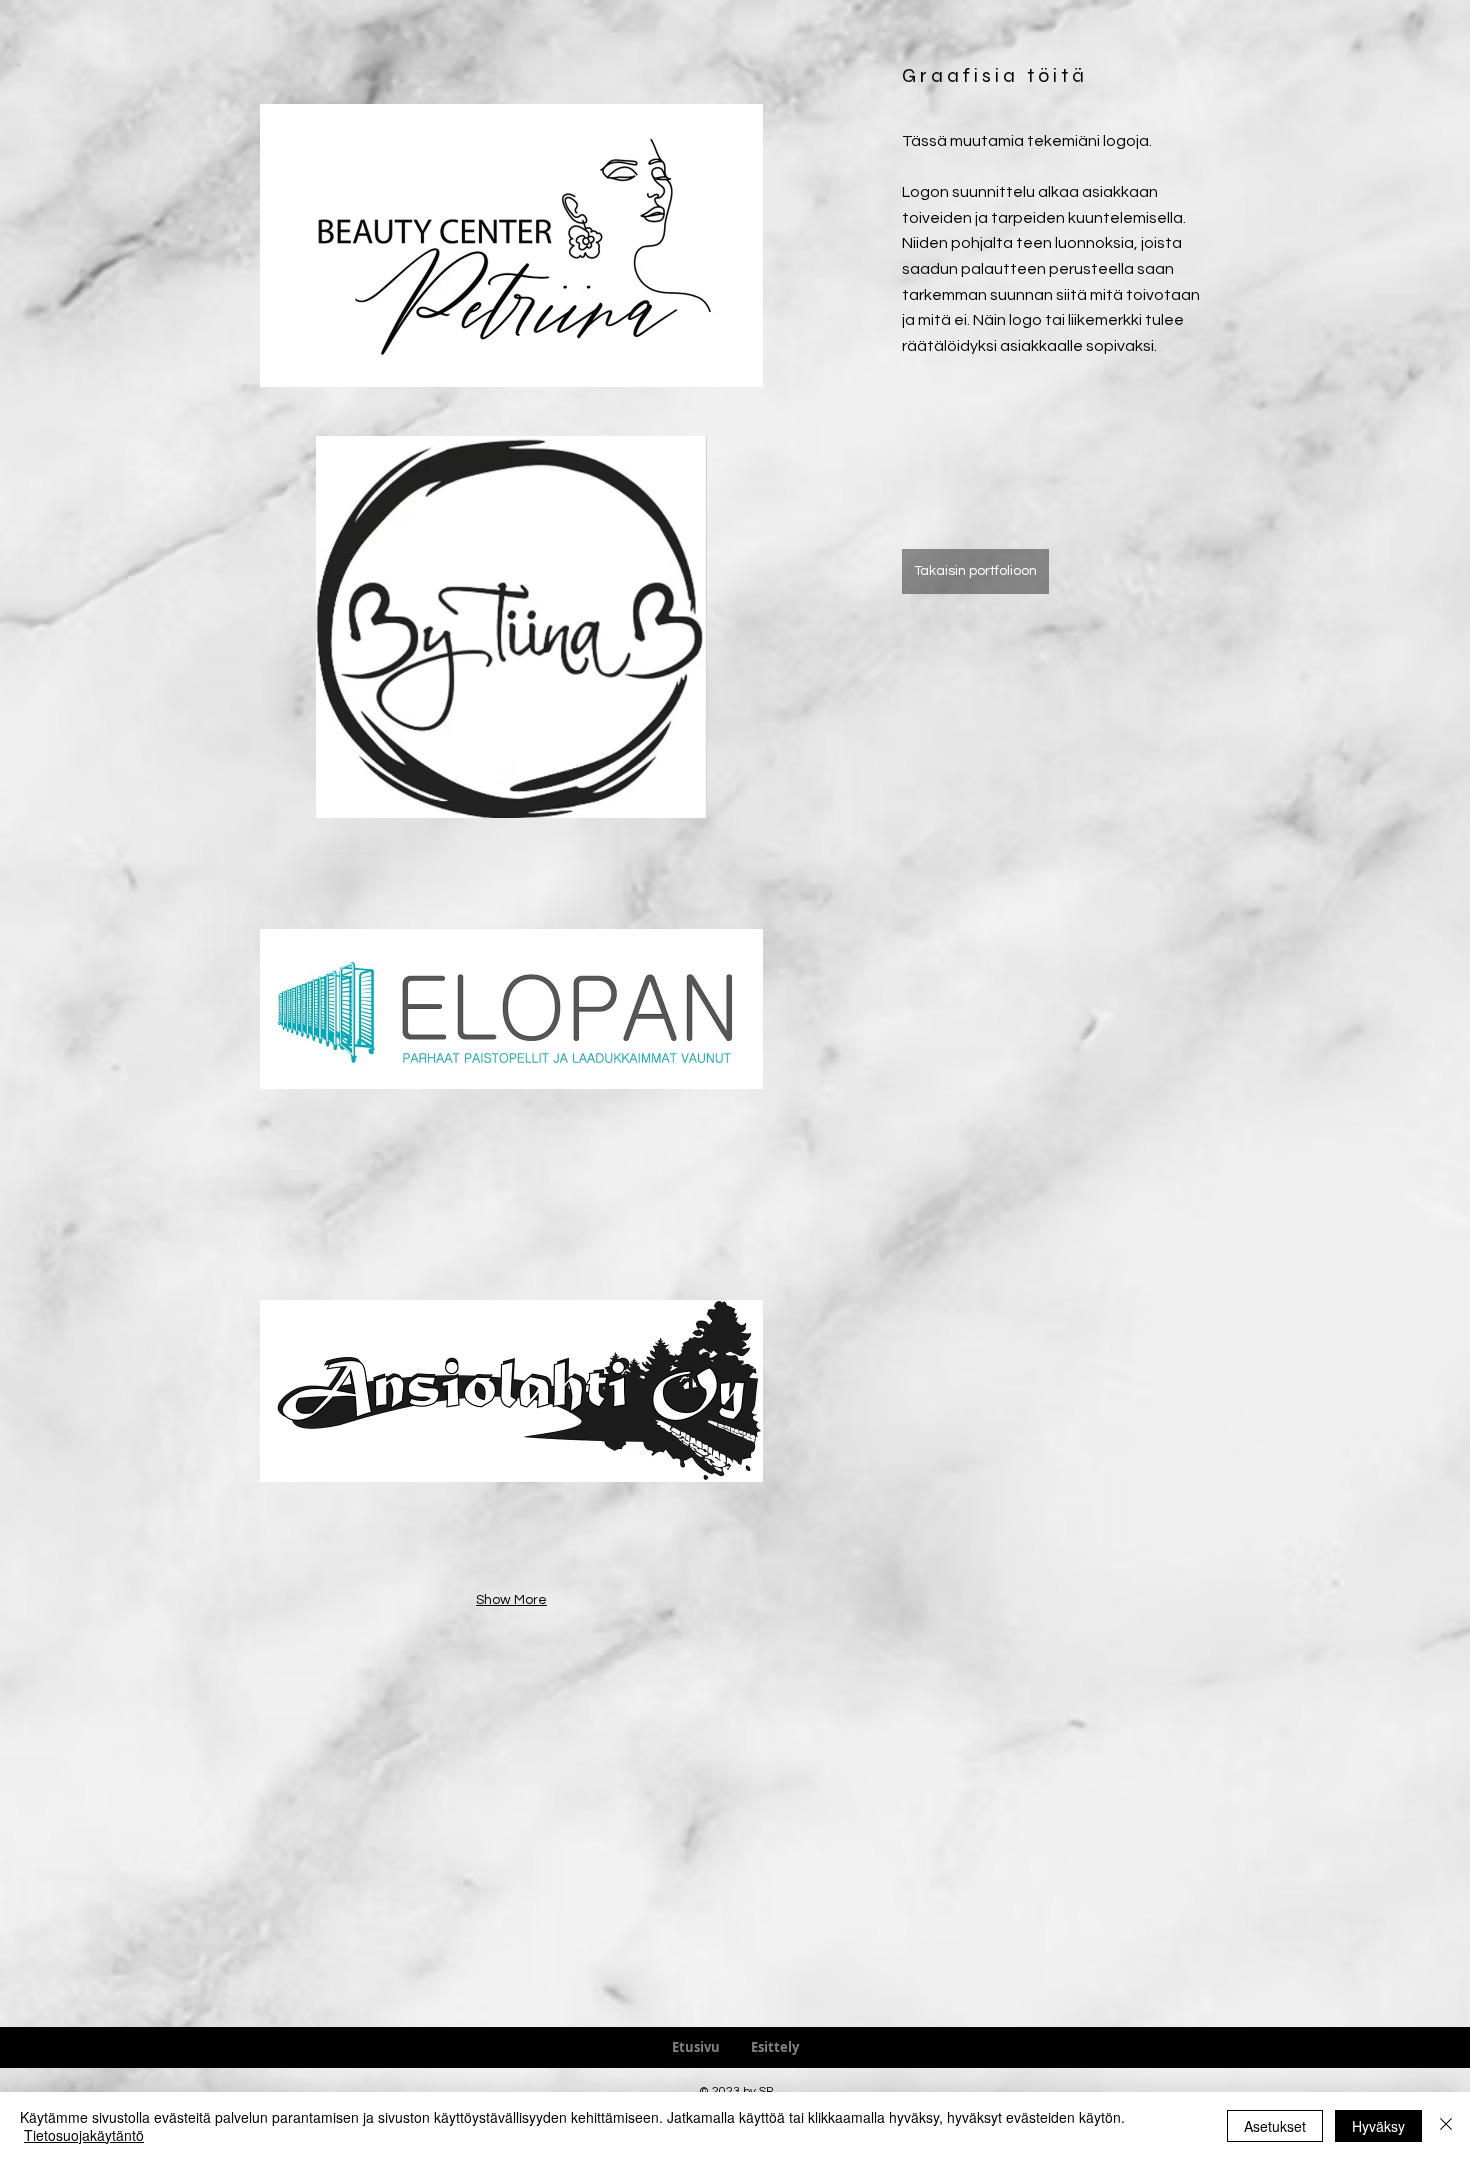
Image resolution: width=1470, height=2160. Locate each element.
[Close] (1446, 2126)
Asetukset (1275, 2126)
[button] (511, 245)
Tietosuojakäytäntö (84, 2135)
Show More (511, 1600)
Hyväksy (1378, 2126)
